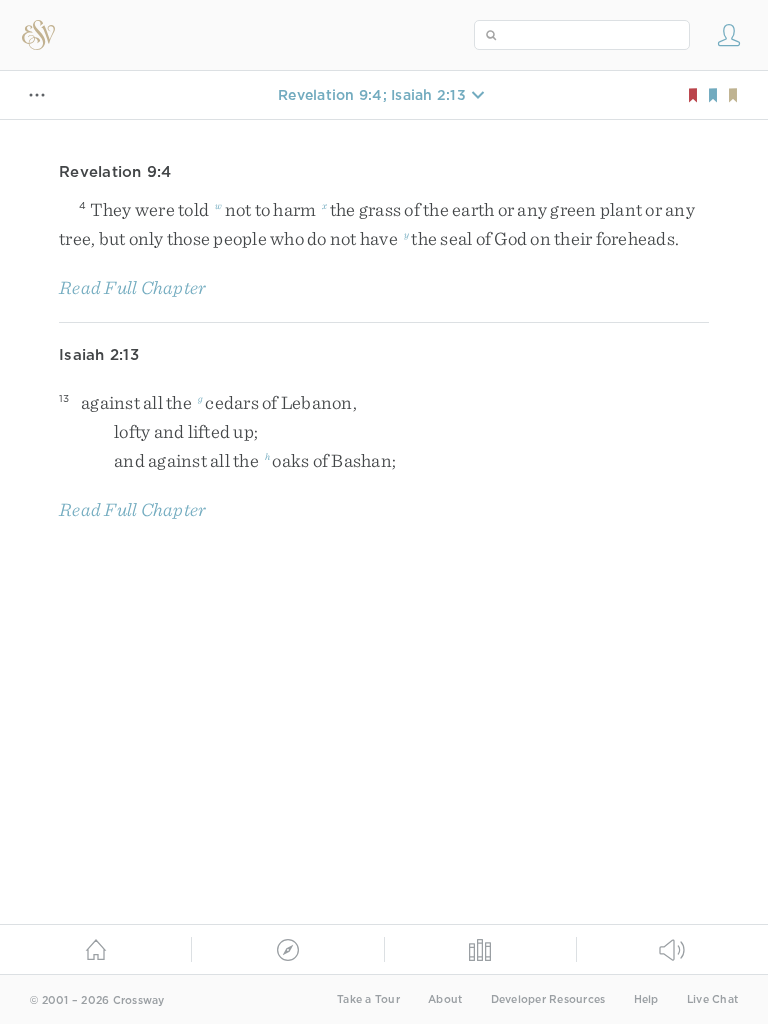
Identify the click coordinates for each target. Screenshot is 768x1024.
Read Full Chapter (132, 287)
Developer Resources (548, 999)
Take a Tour (368, 999)
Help (646, 999)
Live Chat (712, 999)
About (445, 999)
